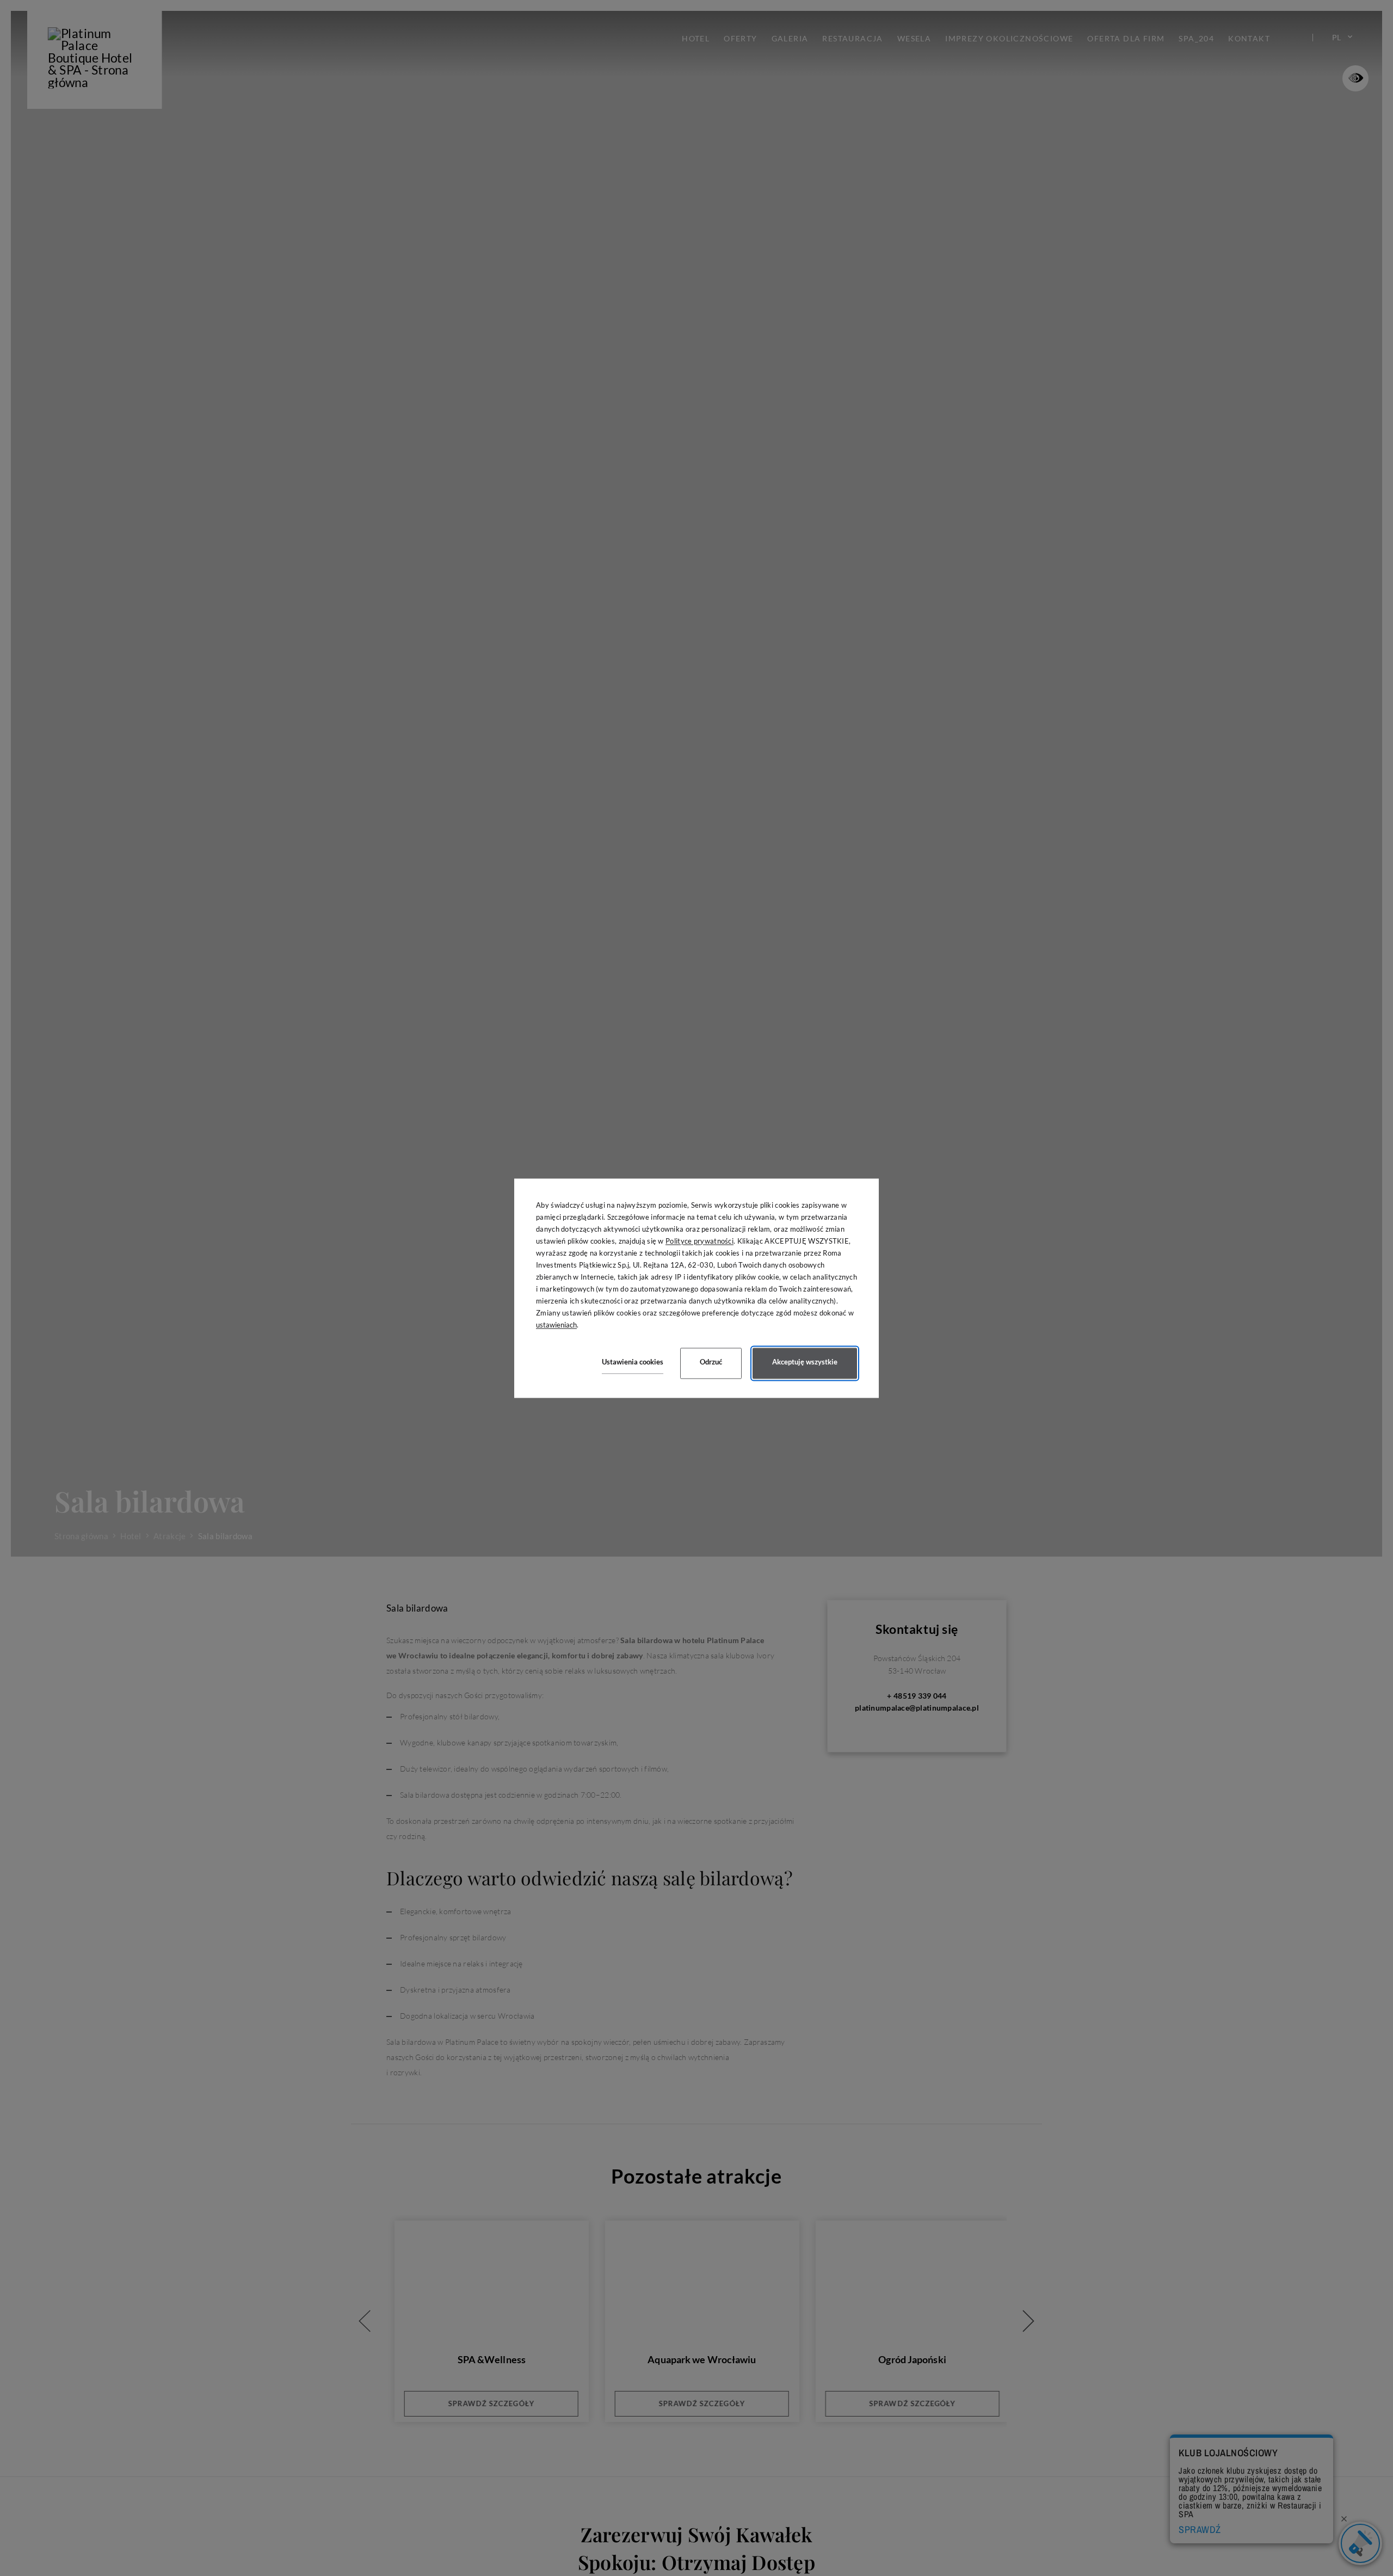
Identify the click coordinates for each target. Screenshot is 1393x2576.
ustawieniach (556, 1325)
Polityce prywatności (699, 1241)
